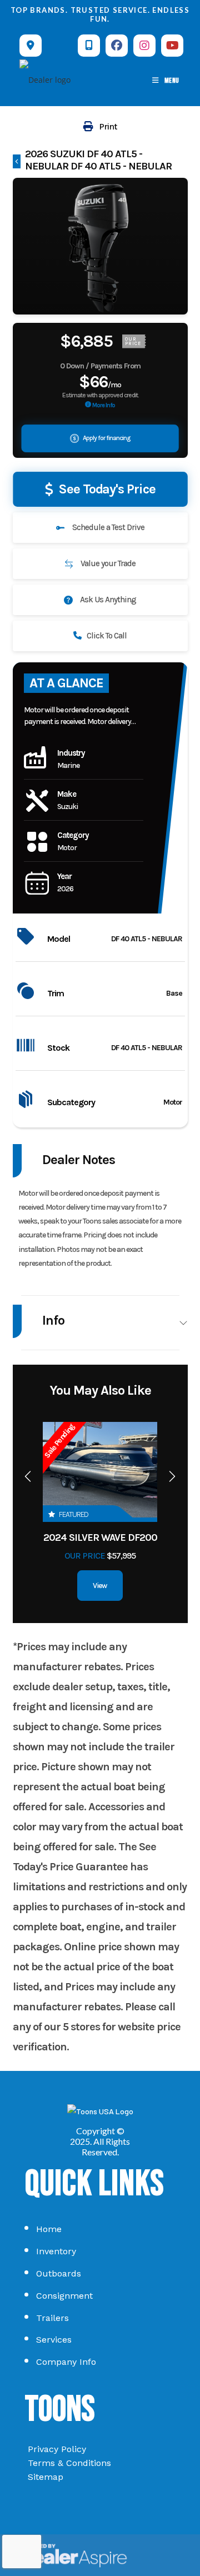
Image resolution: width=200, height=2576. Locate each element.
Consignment (64, 2296)
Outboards (59, 2273)
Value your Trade (107, 563)
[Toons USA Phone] (89, 46)
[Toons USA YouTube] (172, 46)
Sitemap (46, 2477)
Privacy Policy (57, 2449)
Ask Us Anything (107, 600)
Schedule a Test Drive (107, 527)
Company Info (66, 2362)
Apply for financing (106, 438)
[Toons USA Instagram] (144, 46)
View (100, 1586)
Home (49, 2229)
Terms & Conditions (69, 2463)
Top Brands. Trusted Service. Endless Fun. (100, 14)
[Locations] (31, 46)
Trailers (52, 2318)
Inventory (56, 2251)
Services (54, 2340)
